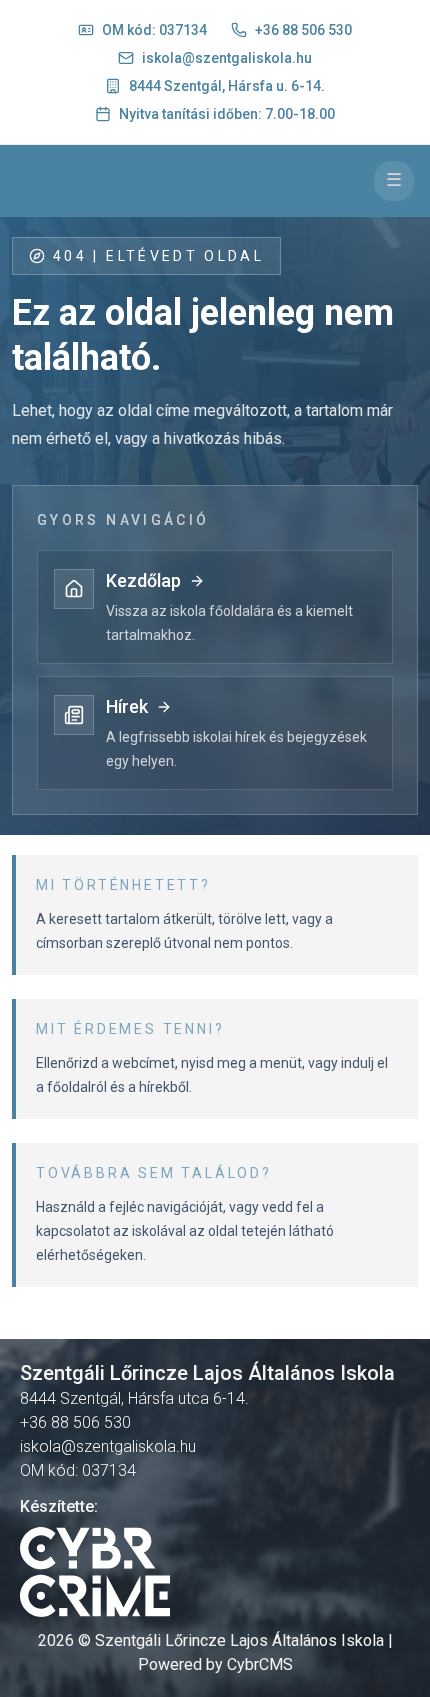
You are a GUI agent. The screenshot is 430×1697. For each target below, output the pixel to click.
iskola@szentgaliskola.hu (227, 58)
